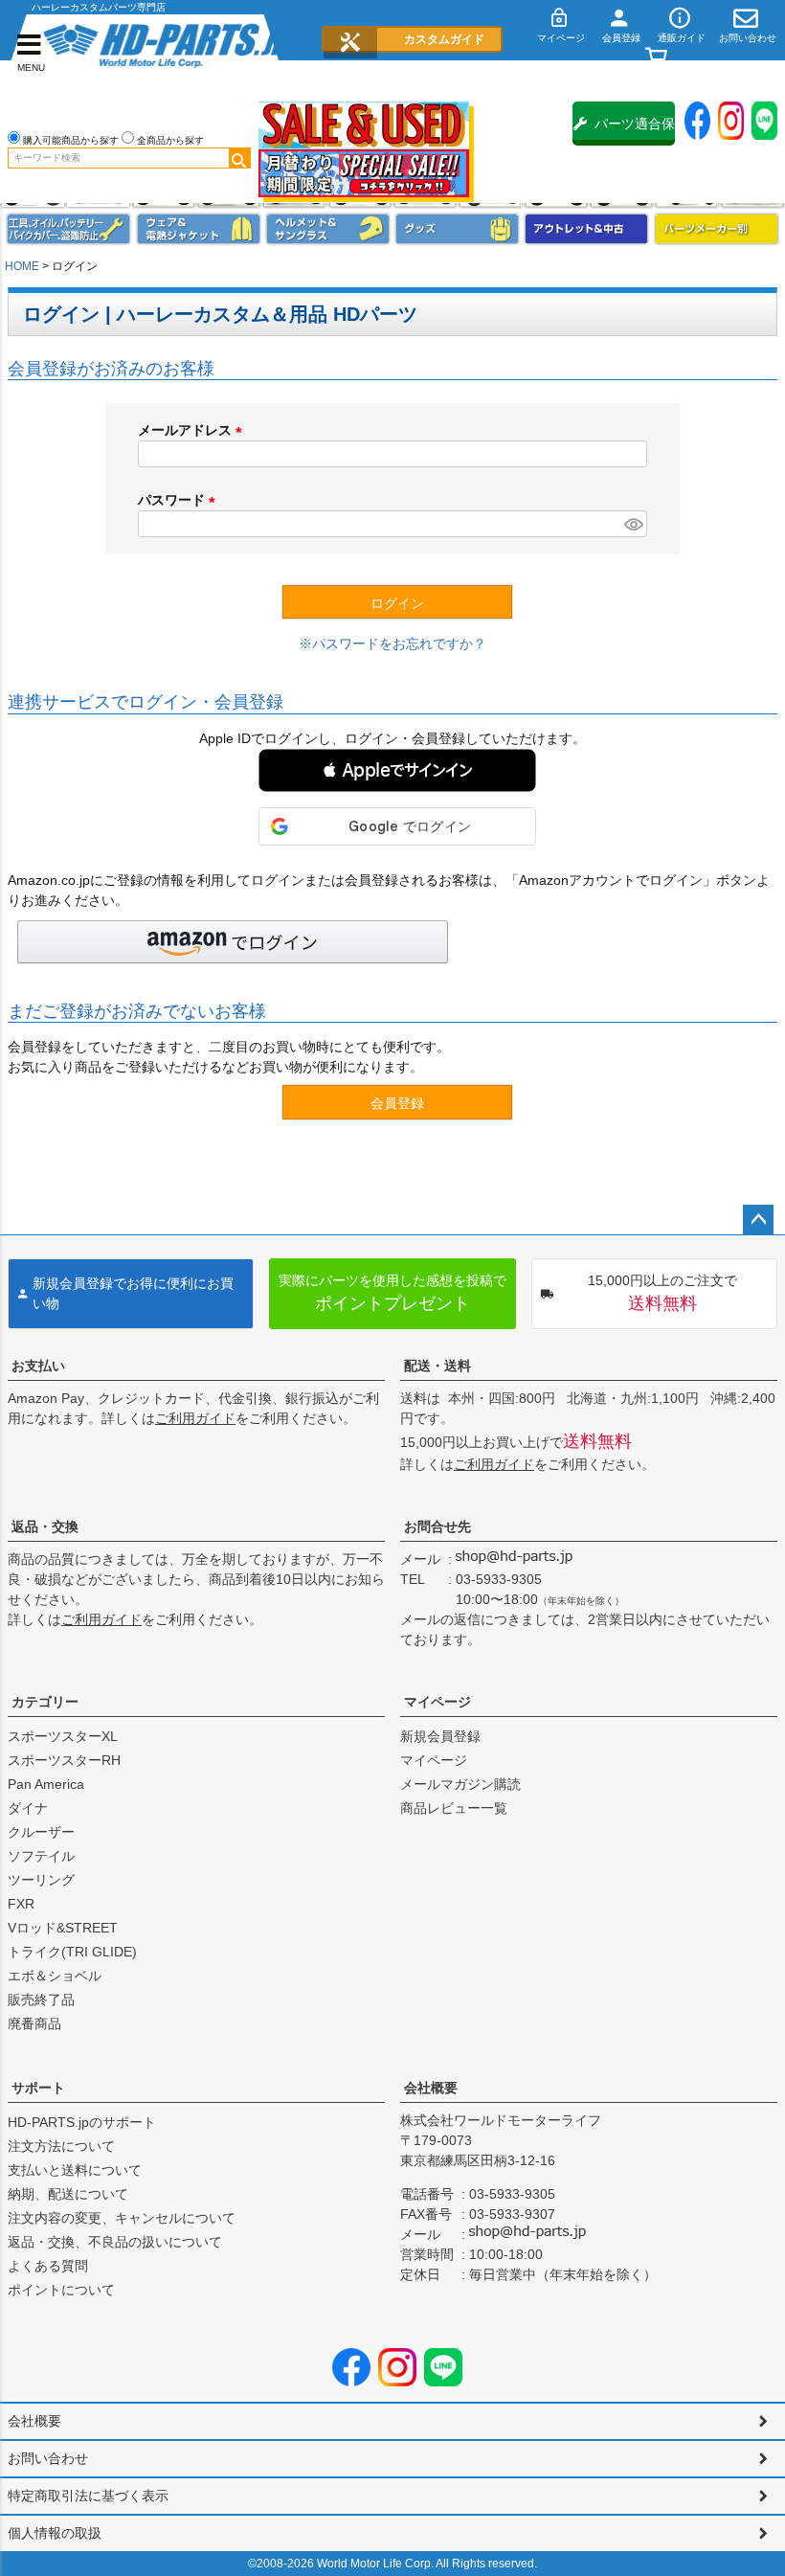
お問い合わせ (48, 2458)
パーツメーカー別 (717, 229)
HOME (22, 266)
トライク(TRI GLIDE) (72, 1952)
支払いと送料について (75, 2170)
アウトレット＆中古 (586, 229)
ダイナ (28, 1808)
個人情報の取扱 (55, 2533)
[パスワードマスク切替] (633, 524)
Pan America (46, 1784)
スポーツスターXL (63, 1736)
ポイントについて (61, 2290)
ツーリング (41, 1880)
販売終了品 (41, 2000)
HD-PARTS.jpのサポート (82, 2122)
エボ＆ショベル (55, 1976)
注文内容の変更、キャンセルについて (122, 2218)
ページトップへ (758, 1220)
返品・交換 (45, 1526)
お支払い (38, 1366)
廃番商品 (34, 2023)
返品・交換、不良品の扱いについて (115, 2242)
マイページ (437, 1702)
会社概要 (431, 2088)
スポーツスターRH (64, 1760)
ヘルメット (328, 229)
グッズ (457, 229)
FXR (21, 1904)
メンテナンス (68, 229)
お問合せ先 (437, 1526)
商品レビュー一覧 (454, 1808)
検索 (239, 158)
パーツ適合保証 (635, 131)
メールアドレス (193, 430)
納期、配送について (68, 2194)
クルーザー (41, 1832)
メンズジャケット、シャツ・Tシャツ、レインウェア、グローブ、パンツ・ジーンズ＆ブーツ (199, 229)
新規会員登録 (440, 1736)
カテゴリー (45, 1702)
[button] (397, 770)
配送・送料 (437, 1366)
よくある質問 (48, 2266)
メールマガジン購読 (460, 1784)
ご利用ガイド (195, 1418)
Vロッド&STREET (63, 1928)
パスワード (180, 500)
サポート (38, 2088)
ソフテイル (41, 1856)
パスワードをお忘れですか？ (399, 644)
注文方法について (61, 2146)
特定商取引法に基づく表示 (88, 2496)
